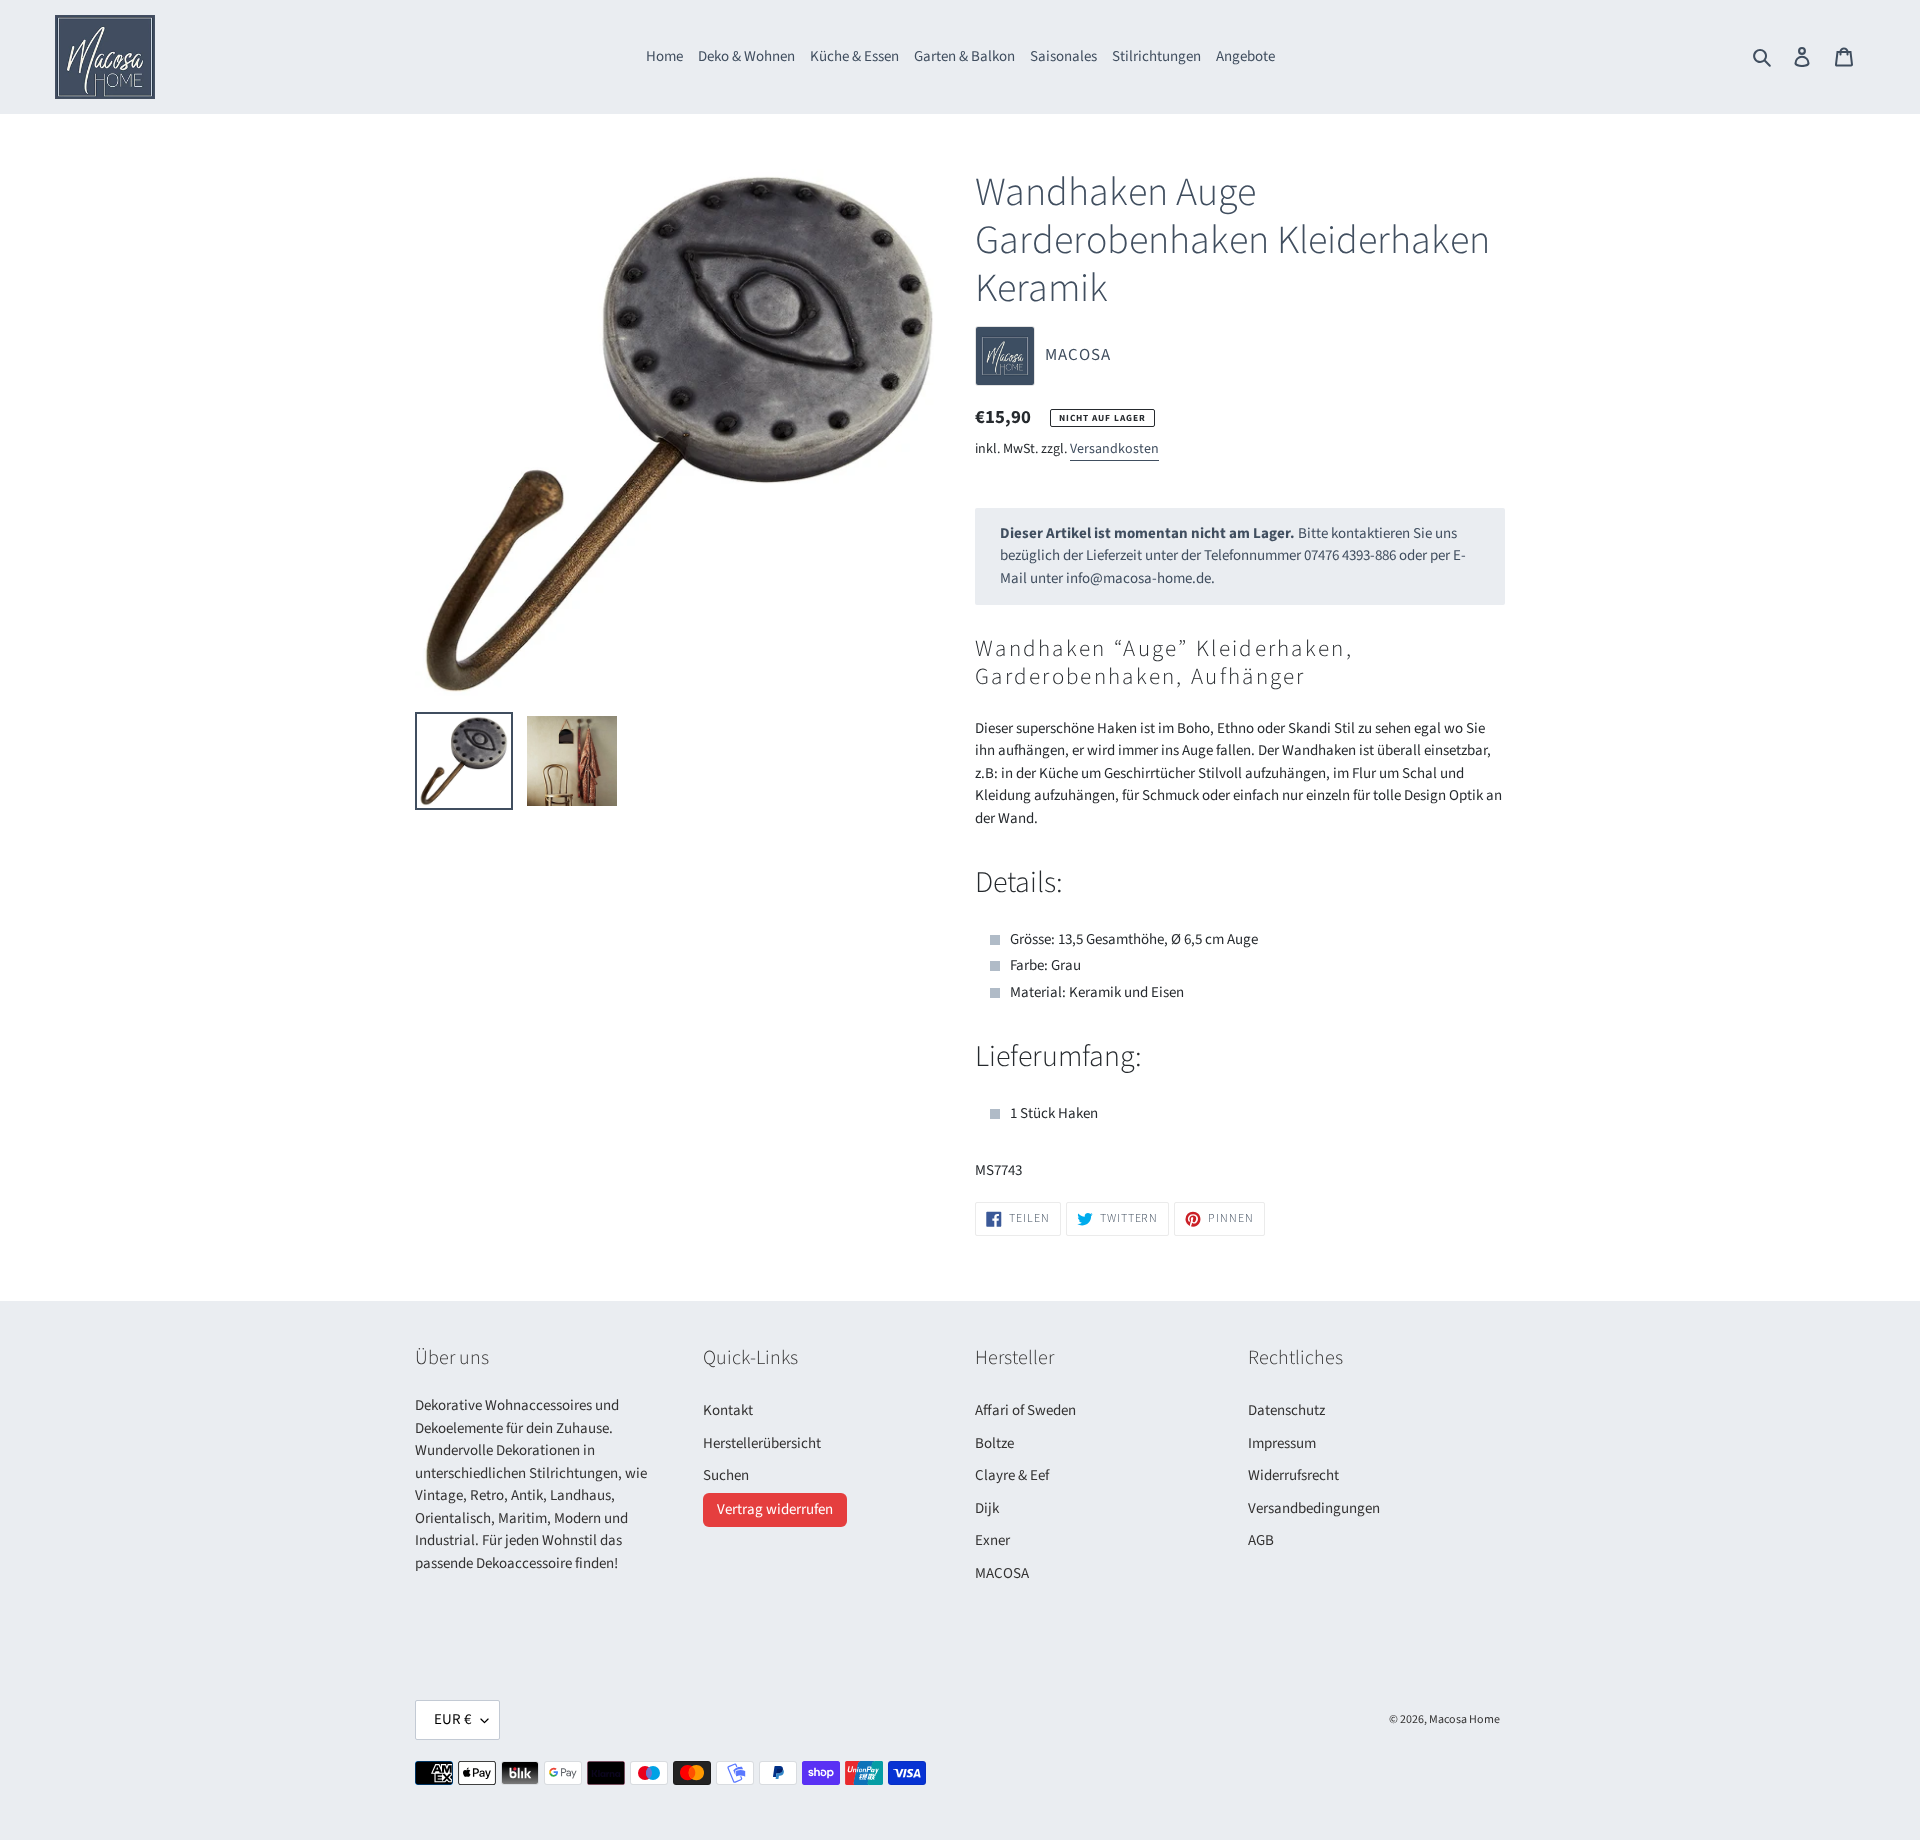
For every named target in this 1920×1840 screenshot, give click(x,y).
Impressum (1282, 1443)
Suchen (726, 1475)
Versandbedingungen (1314, 1508)
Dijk (987, 1508)
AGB (1261, 1540)
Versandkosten (1114, 449)
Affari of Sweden (1025, 1410)
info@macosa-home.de (1138, 578)
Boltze (994, 1443)
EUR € (452, 1719)
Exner (992, 1540)
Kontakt (728, 1410)
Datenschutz (1286, 1410)
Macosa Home (1464, 1719)
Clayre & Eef (1012, 1475)
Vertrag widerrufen (775, 1509)
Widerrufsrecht (1293, 1475)
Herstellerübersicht (762, 1443)
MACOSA (1002, 1573)
